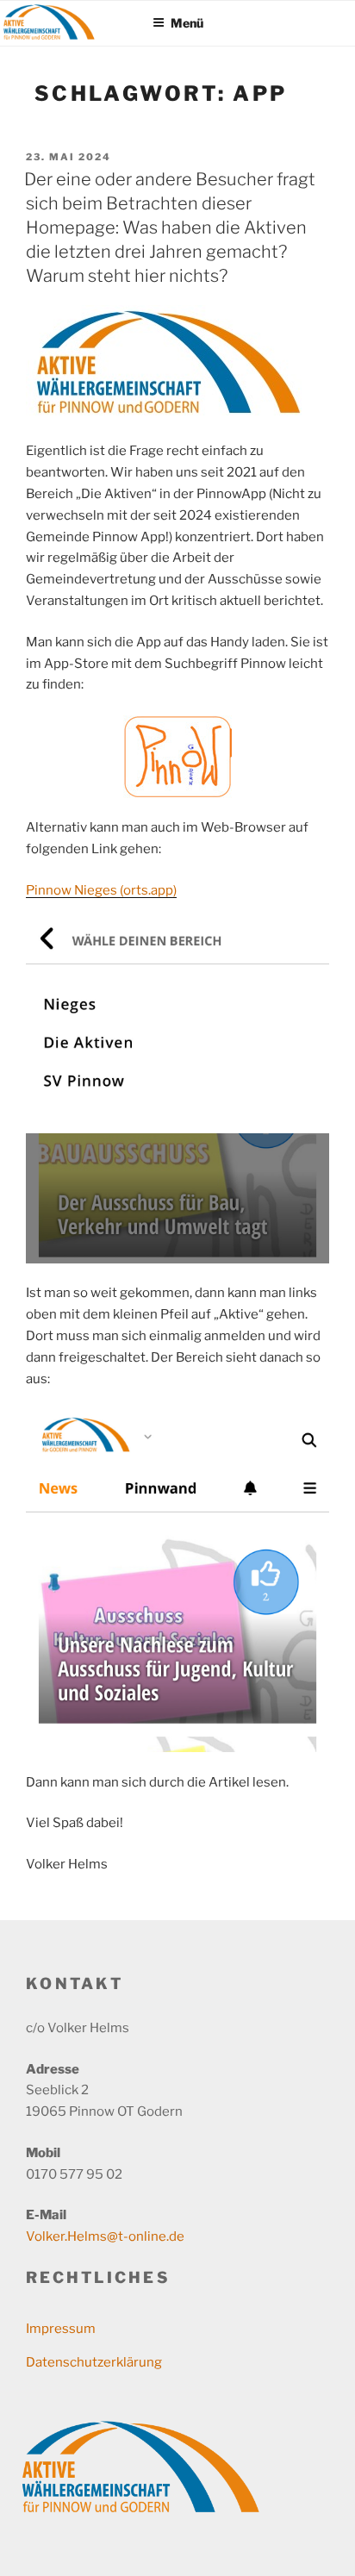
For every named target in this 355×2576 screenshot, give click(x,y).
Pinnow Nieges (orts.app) (101, 890)
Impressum (61, 2329)
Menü (187, 23)
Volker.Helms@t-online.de (105, 2236)
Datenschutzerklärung (94, 2362)
